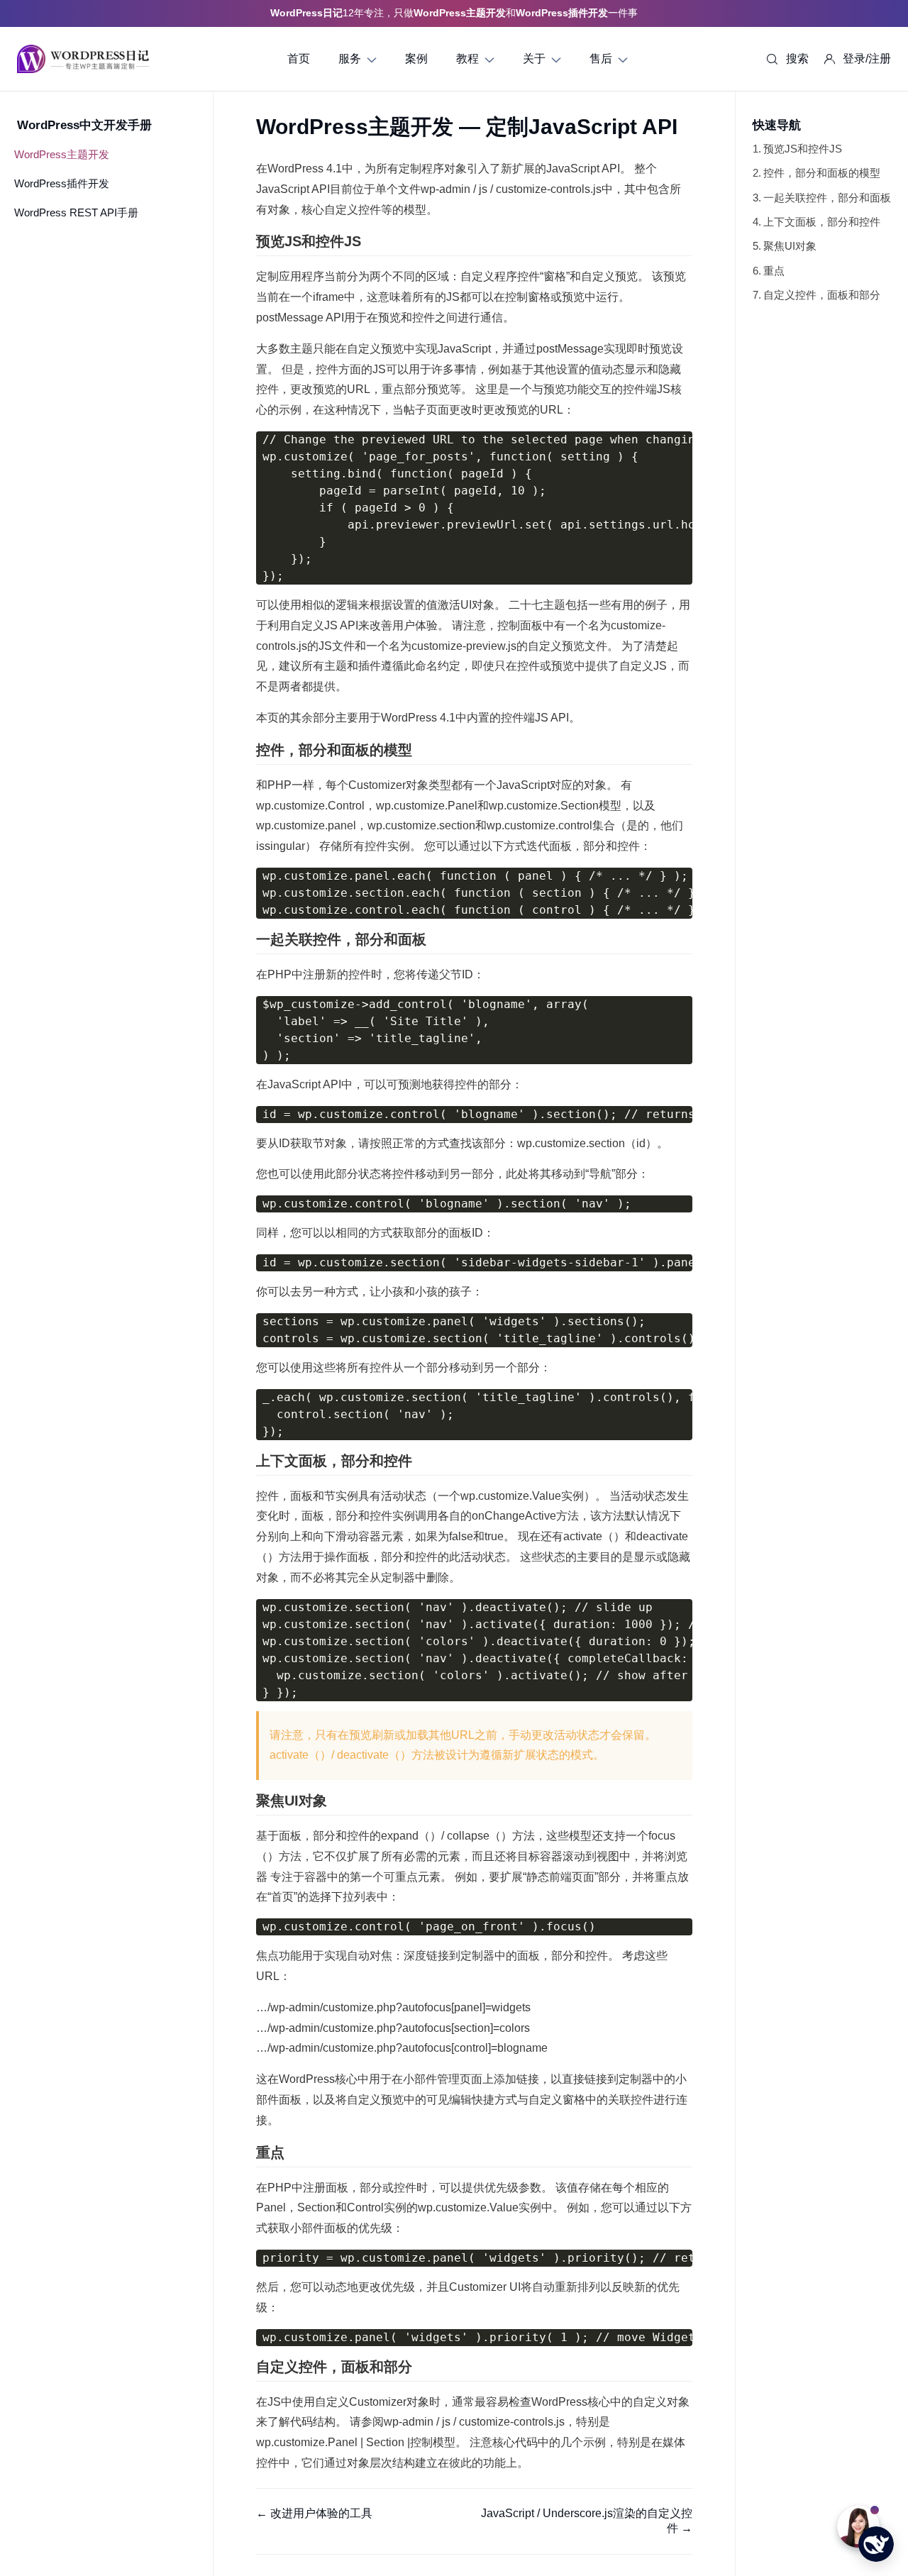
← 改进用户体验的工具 (314, 2513)
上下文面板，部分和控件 (822, 222)
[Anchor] (368, 241)
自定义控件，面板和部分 (822, 295)
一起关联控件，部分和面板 (827, 198)
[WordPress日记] (83, 59)
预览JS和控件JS (803, 149)
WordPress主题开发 (62, 154)
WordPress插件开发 (62, 183)
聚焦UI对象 (790, 246)
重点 (774, 271)
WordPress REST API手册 (76, 212)
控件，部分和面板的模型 (822, 173)
